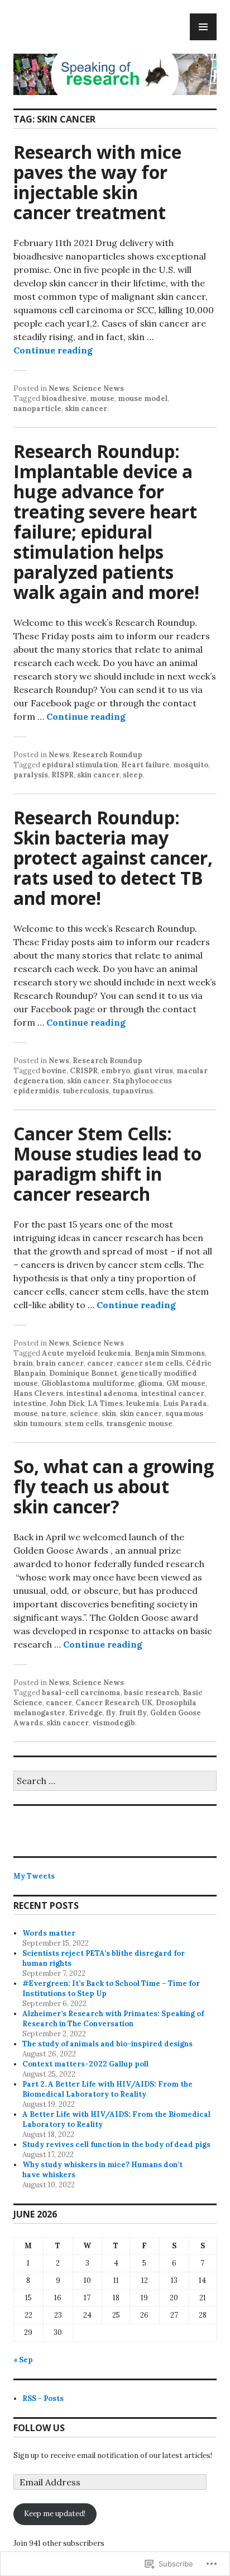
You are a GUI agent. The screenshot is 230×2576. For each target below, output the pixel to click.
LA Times (105, 1403)
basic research (152, 1693)
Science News (98, 388)
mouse (102, 398)
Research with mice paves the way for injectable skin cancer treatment (97, 182)
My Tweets (34, 1876)
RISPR (63, 775)
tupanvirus (133, 1091)
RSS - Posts (43, 2398)
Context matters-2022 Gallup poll (85, 2064)
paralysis (31, 775)
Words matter (49, 1933)
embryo (116, 1071)
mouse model (143, 398)
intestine (30, 1403)
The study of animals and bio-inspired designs (107, 2044)
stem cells (84, 1424)
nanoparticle (37, 409)
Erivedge (86, 1713)
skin (109, 1414)
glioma (150, 1383)
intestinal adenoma (102, 1393)
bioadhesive (64, 398)
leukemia (143, 1403)
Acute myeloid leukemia (87, 1353)
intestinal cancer (173, 1393)
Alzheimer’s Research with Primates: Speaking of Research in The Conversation (113, 2019)
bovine (54, 1071)
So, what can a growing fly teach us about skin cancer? (114, 1486)
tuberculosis (86, 1091)
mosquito (191, 765)
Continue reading (53, 350)
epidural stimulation (80, 765)
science (84, 1414)
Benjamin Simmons (170, 1353)
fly (111, 1713)
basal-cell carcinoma (81, 1693)
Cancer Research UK (114, 1703)
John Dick (67, 1403)
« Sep (23, 2360)
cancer (100, 1363)
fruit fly (133, 1713)
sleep (133, 775)
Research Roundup (107, 755)
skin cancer (86, 409)
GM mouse (186, 1383)
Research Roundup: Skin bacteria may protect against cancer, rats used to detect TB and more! (113, 858)
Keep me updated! (55, 2514)
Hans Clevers (38, 1393)
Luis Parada (185, 1403)
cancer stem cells (150, 1363)
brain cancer (60, 1363)
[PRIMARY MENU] (203, 27)
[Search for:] (115, 1782)
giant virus (153, 1071)
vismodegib (114, 1723)
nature (54, 1414)
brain (23, 1363)
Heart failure (145, 765)
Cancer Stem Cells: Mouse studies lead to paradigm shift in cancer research (107, 1164)
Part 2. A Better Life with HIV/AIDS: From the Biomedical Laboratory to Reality (107, 2089)
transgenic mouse (139, 1424)
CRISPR (84, 1071)
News (59, 388)
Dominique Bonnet (83, 1373)
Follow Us (39, 2428)
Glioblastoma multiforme (88, 1383)
